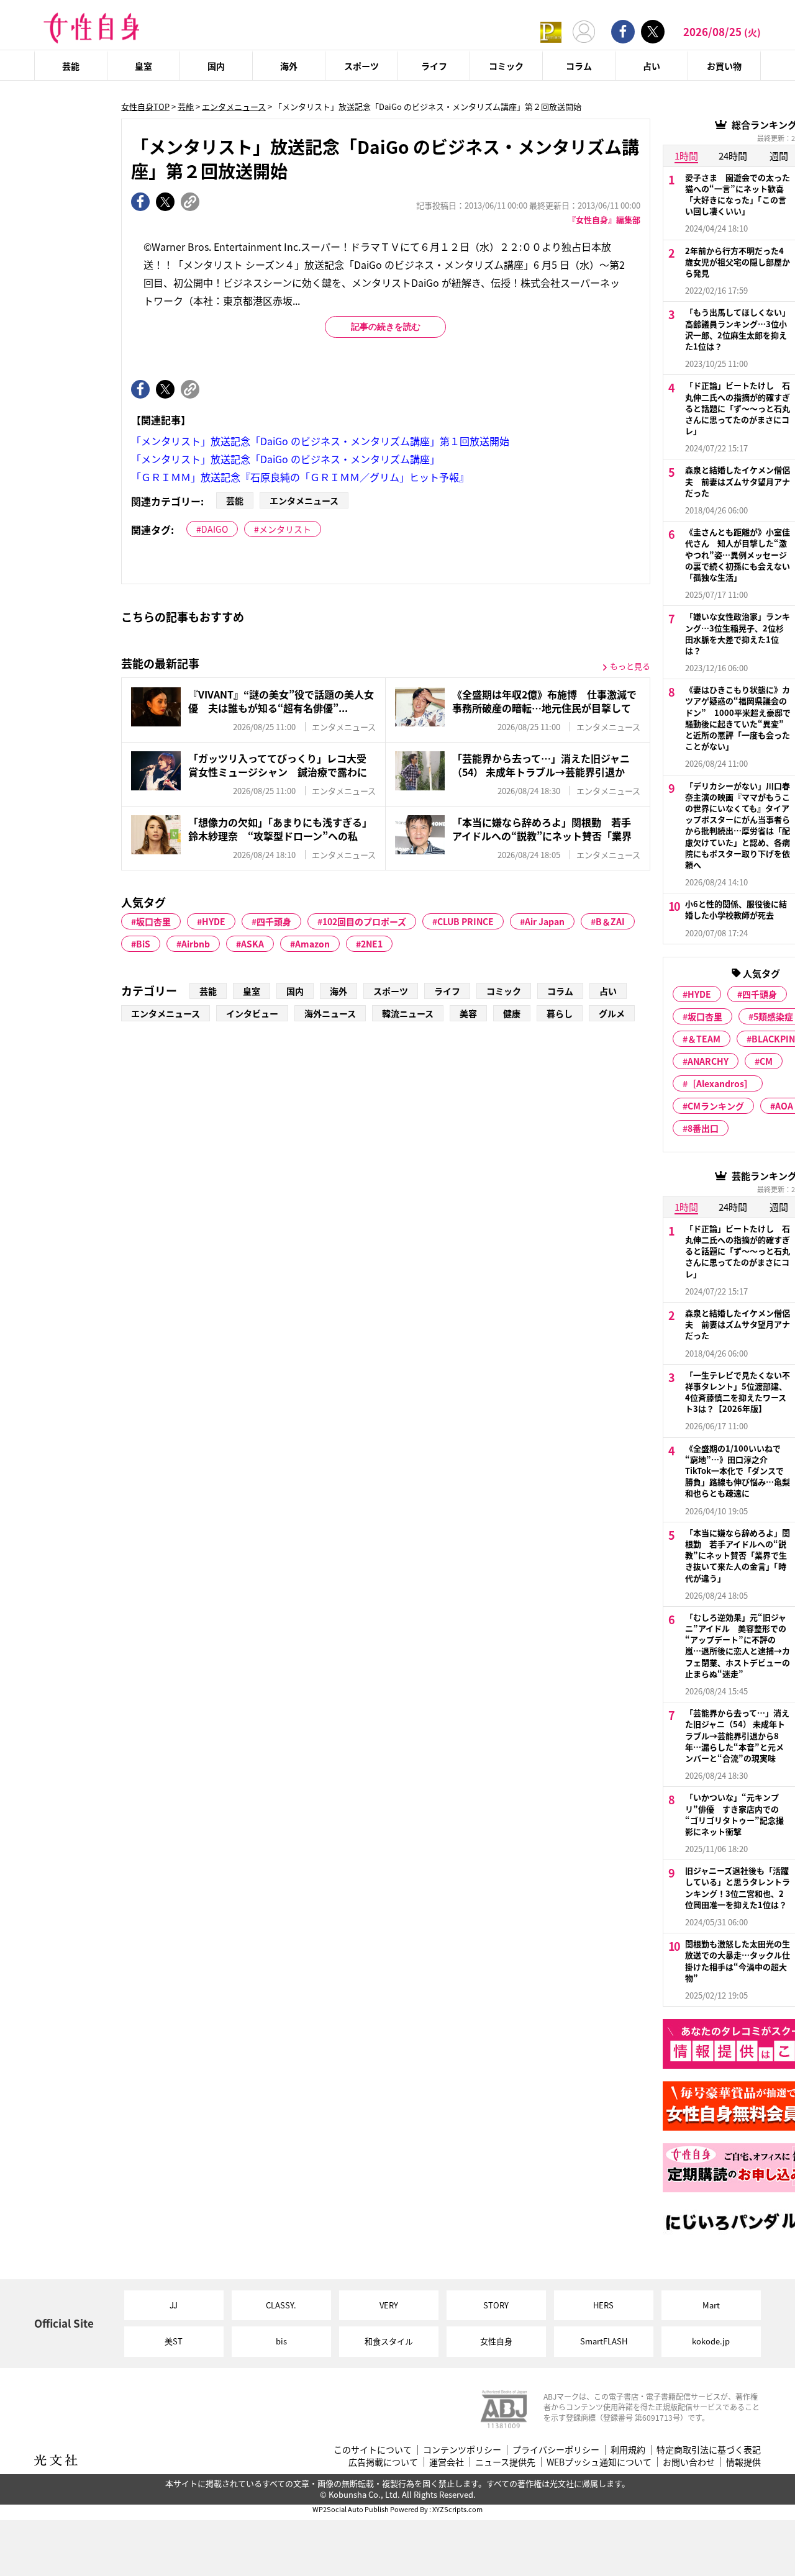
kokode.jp (711, 2341)
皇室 (143, 66)
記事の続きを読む (386, 327)
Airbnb (196, 944)
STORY (496, 2305)
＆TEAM (704, 1039)
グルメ (612, 1013)
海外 (289, 66)
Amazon (312, 944)
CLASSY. (281, 2305)
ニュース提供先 (505, 2462)
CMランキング (716, 1106)
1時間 (686, 156)
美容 (468, 1013)
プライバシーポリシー (556, 2450)
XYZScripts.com (457, 2509)
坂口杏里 (153, 921)
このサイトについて (373, 2450)
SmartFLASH (604, 2341)
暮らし (560, 1013)
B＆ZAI (610, 921)
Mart (711, 2305)
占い (652, 66)
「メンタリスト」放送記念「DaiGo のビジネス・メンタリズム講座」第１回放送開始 (320, 441)
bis (281, 2341)
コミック (506, 66)
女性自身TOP (145, 106)
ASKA (252, 944)
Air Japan (545, 921)
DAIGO (215, 529)
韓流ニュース (408, 1013)
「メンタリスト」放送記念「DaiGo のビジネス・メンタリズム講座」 (285, 459)
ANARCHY (708, 1061)
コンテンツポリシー (462, 2450)
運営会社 (447, 2462)
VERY (389, 2305)
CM (766, 1061)
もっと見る (630, 666)
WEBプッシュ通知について (599, 2462)
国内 (216, 66)
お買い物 (724, 66)
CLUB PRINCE (466, 921)
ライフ (434, 66)
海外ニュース (330, 1013)
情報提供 (743, 2462)
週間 (779, 156)
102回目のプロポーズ (364, 921)
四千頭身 (274, 921)
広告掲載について (383, 2462)
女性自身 (496, 2341)
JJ (174, 2305)
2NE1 (372, 944)
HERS (603, 2305)
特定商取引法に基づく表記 (709, 2450)
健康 (512, 1013)
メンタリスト (285, 529)
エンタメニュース (234, 106)
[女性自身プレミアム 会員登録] (551, 31)
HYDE (214, 921)
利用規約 (628, 2450)
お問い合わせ (689, 2462)
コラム (579, 66)
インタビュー (252, 1013)
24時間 (733, 156)
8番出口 (703, 1128)
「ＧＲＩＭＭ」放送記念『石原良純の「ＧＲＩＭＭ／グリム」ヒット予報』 (300, 477)
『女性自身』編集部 (604, 219)
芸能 (71, 66)
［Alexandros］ (720, 1083)
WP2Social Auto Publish (351, 2509)
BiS (143, 944)
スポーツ (361, 66)
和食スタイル (389, 2341)
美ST (174, 2341)
